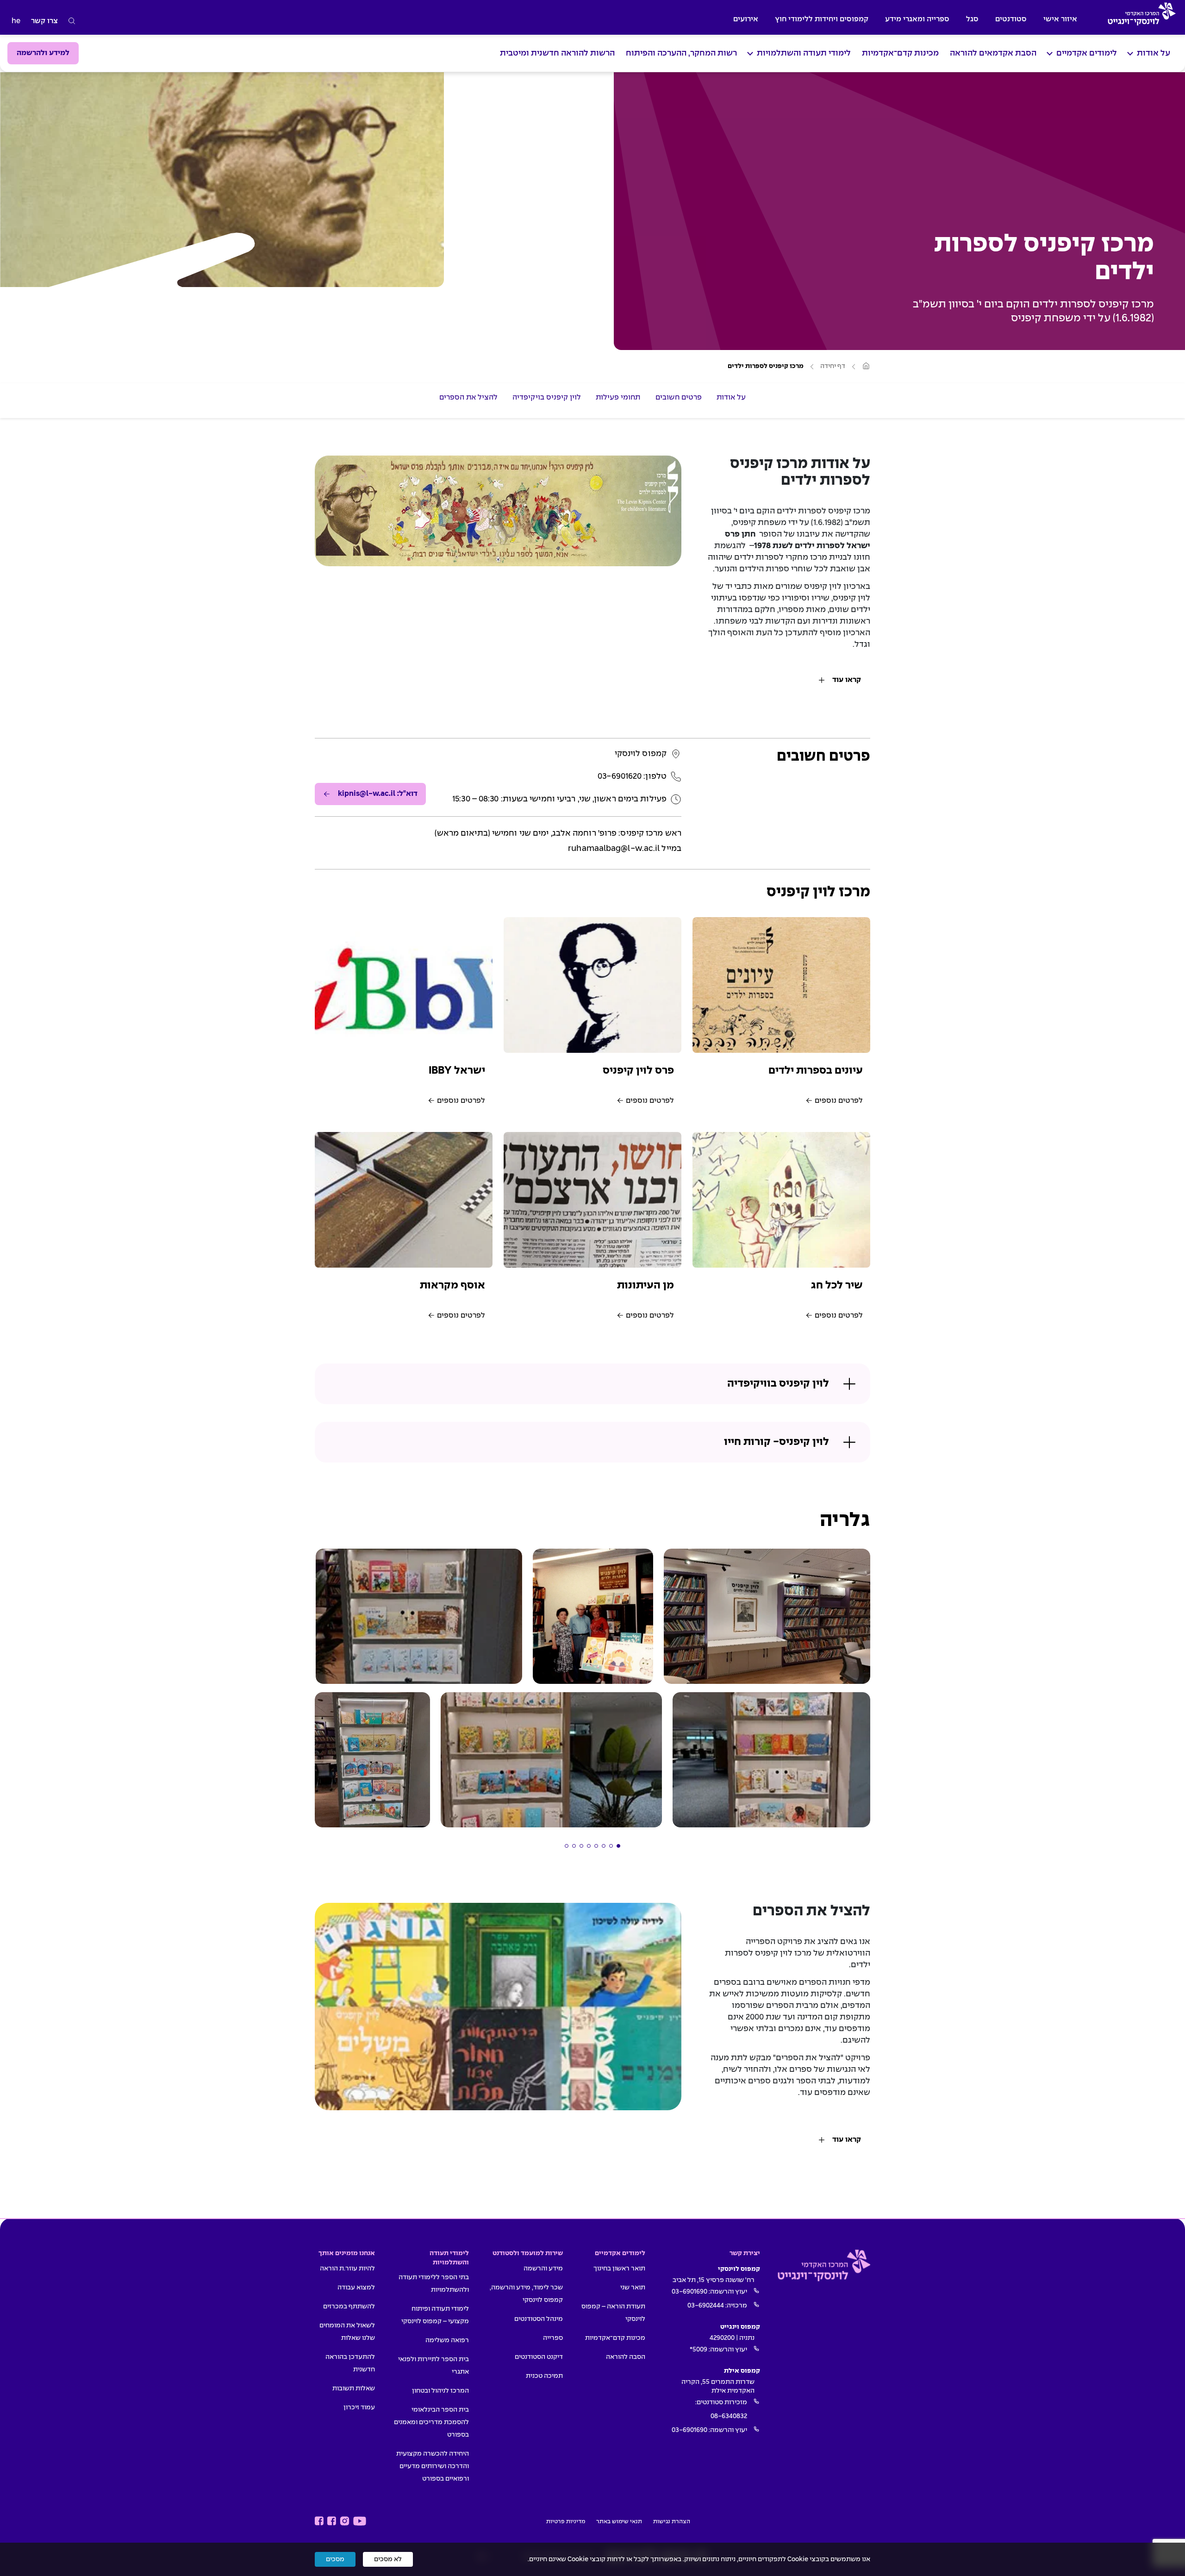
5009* (699, 2350)
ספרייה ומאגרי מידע (917, 19)
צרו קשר (44, 21)
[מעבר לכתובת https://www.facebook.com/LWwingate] (319, 2521)
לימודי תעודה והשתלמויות (804, 53)
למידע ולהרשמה (43, 53)
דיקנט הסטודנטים (539, 2357)
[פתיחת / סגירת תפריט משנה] (1130, 53)
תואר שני (633, 2288)
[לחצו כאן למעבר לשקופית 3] (604, 1846)
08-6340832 (729, 2416)
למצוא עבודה (356, 2288)
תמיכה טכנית (544, 2376)
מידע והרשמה (543, 2269)
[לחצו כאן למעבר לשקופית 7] (574, 1846)
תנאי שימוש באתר (619, 2522)
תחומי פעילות (618, 397)
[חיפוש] (72, 21)
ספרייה (553, 2338)
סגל (972, 19)
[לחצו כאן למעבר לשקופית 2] (611, 1846)
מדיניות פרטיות (566, 2522)
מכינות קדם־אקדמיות (900, 53)
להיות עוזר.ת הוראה (347, 2269)
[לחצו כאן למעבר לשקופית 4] (596, 1846)
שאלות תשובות (354, 2388)
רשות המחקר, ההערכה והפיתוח (681, 53)
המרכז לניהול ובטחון (440, 2391)
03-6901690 (689, 2292)
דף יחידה (833, 366)
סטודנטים (1011, 19)
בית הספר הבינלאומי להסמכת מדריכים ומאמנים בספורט (431, 2422)
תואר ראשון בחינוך (619, 2269)
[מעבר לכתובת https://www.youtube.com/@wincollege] (360, 2521)
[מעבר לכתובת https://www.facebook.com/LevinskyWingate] (332, 2521)
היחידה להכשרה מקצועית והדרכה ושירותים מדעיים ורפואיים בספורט (433, 2466)
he (16, 21)
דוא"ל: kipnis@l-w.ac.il (378, 794)
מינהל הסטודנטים (539, 2319)
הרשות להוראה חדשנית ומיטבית (557, 53)
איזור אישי (1060, 19)
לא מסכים (388, 2559)
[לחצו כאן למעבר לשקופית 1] (618, 1846)
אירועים (746, 19)
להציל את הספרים (469, 397)
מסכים (335, 2559)
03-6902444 (706, 2306)
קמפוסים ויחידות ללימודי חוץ (822, 19)
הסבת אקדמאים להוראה (993, 53)
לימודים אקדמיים (1087, 53)
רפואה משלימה (447, 2340)
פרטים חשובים (679, 397)
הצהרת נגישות (672, 2522)
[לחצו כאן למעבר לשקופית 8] (567, 1846)
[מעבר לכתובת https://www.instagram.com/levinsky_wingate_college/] (345, 2521)
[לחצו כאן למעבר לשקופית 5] (589, 1846)
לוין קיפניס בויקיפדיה (547, 397)
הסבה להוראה (626, 2357)
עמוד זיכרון (359, 2407)
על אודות (1154, 53)
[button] (767, 1616)
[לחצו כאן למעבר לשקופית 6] (581, 1846)
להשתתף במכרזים (349, 2307)
